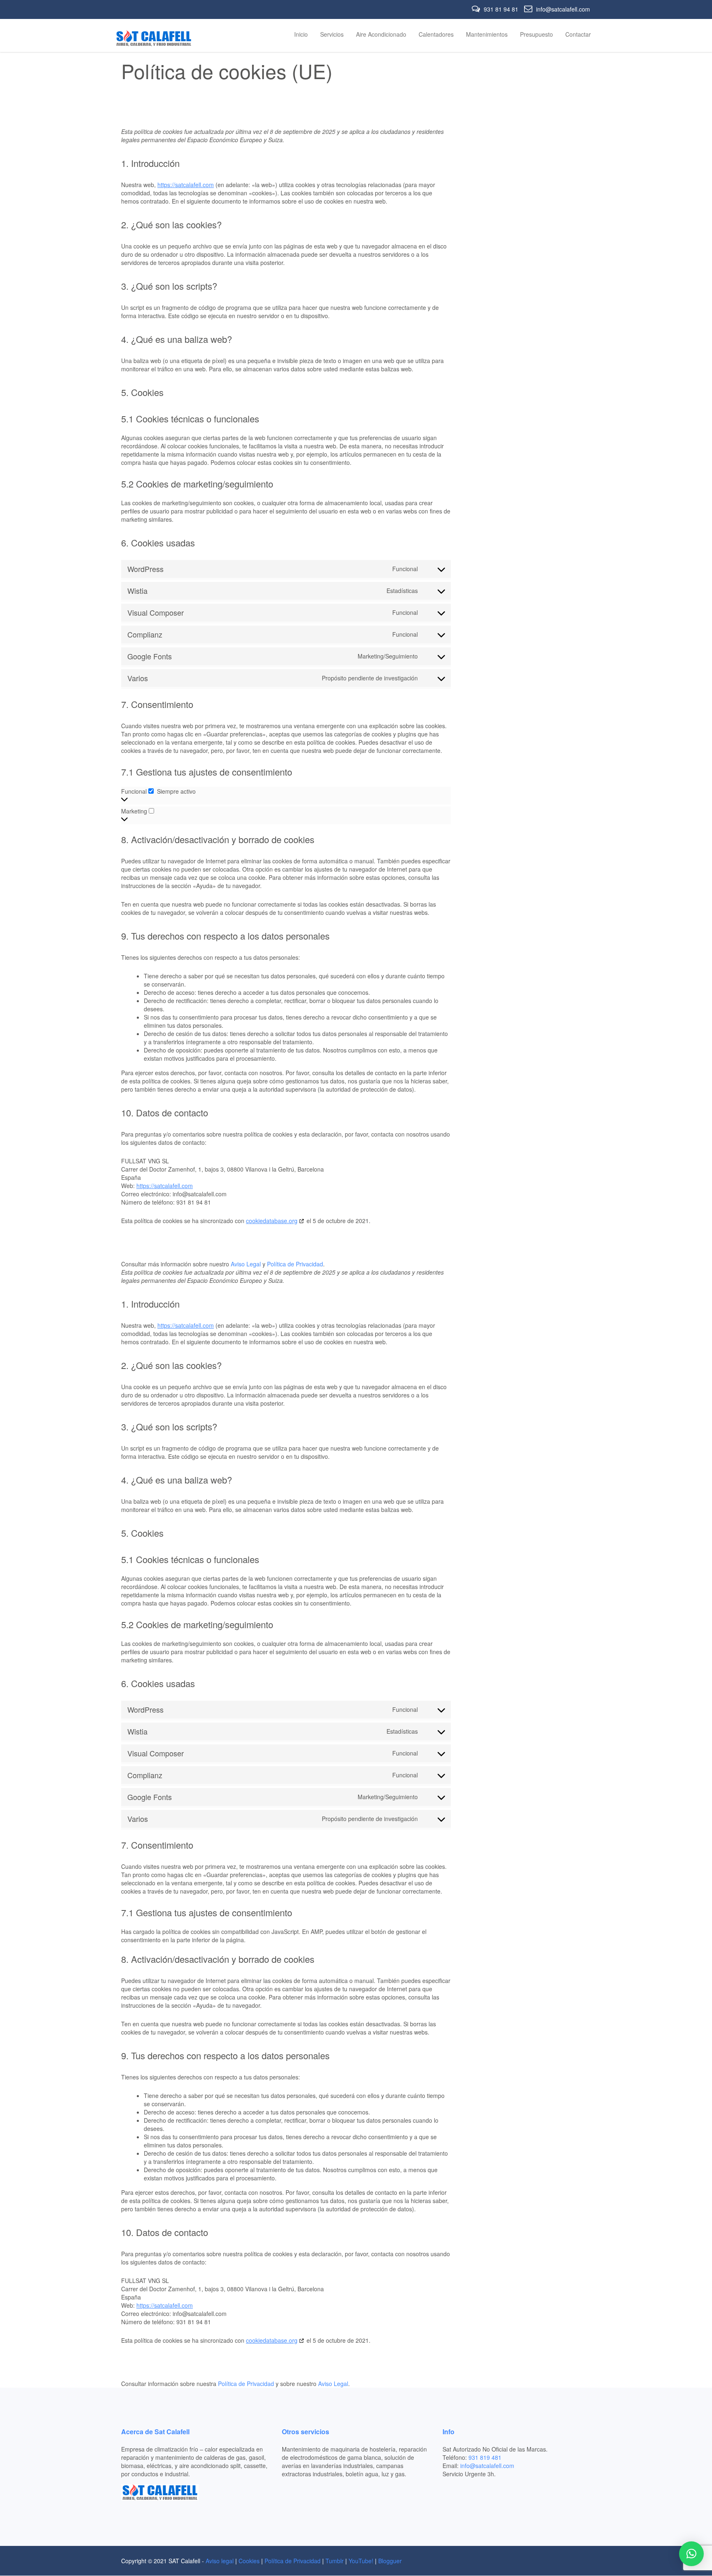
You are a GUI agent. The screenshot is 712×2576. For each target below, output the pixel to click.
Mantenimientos (487, 34)
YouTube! (361, 2561)
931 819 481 (485, 2457)
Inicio (301, 34)
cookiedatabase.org (272, 1221)
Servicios (332, 34)
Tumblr (335, 2561)
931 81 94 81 (501, 9)
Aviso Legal (246, 1264)
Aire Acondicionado (381, 34)
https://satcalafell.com (186, 185)
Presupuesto (536, 34)
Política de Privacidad (295, 1264)
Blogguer (390, 2561)
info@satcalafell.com (562, 9)
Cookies (249, 2561)
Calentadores (436, 34)
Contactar (578, 34)
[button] (691, 2554)
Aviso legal (220, 2561)
